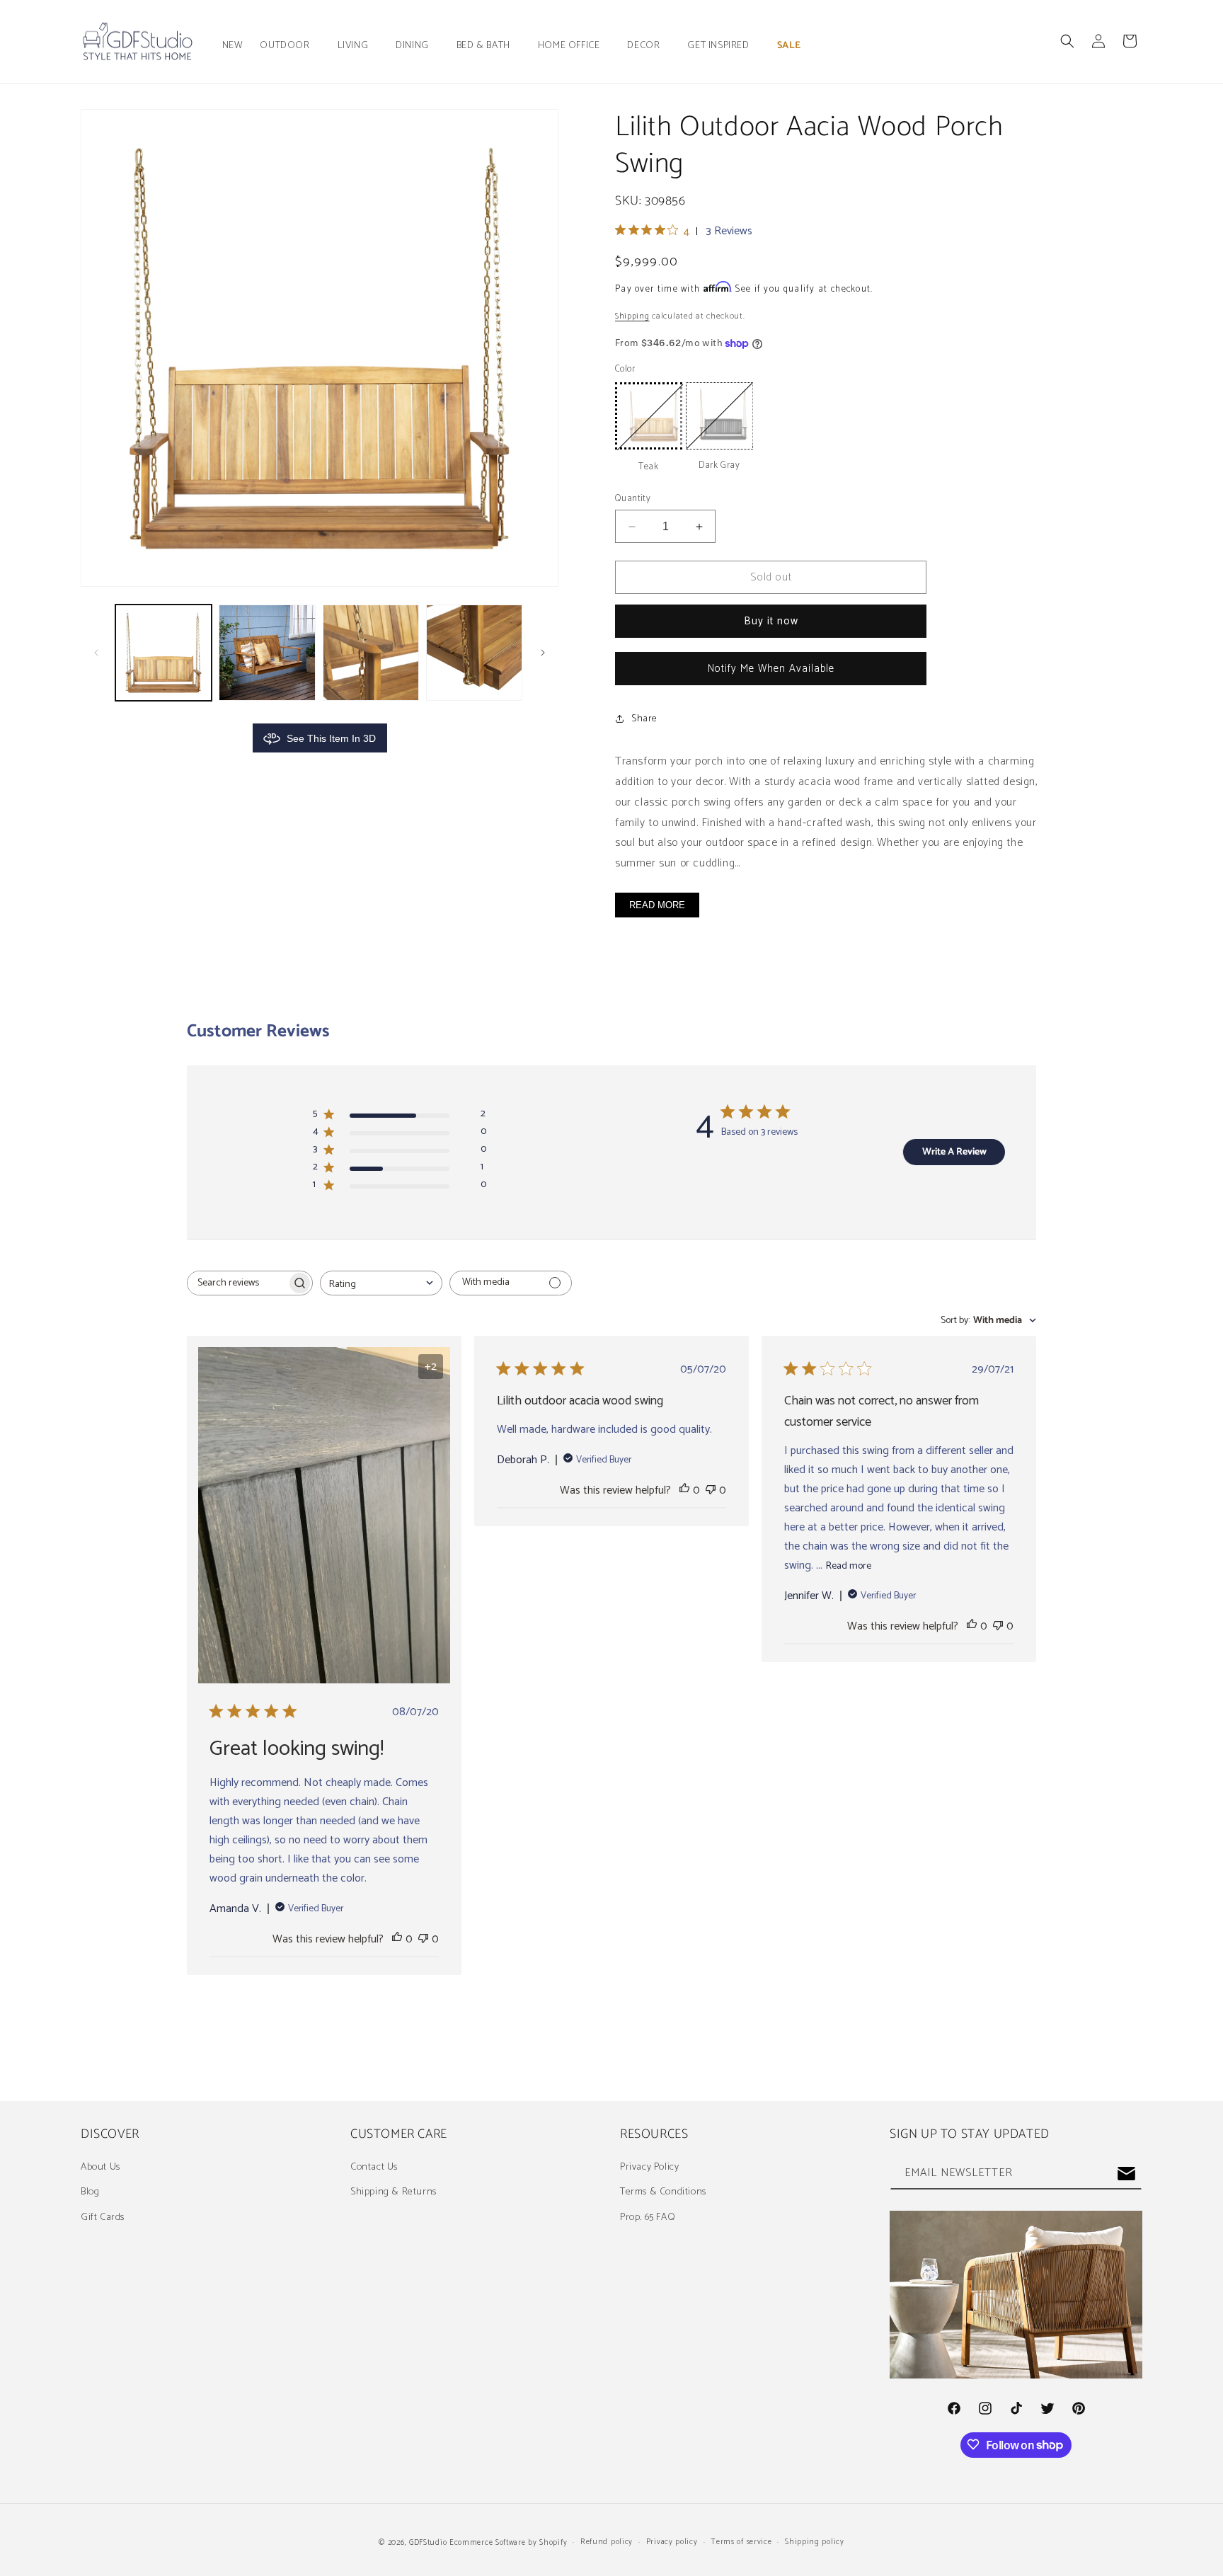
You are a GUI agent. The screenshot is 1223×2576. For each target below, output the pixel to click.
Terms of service (741, 2543)
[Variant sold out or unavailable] (649, 416)
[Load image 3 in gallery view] (371, 653)
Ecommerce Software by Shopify (508, 2543)
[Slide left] (96, 653)
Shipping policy (815, 2543)
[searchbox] (237, 1283)
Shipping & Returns (394, 2192)
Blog (90, 2192)
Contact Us (374, 2167)
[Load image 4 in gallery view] (474, 653)
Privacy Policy (649, 2167)
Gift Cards (103, 2217)
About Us (101, 2167)
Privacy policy (672, 2543)
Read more (849, 1566)
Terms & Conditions (663, 2192)
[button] (290, 46)
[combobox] (381, 1283)
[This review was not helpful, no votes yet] (423, 1939)
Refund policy (607, 2543)
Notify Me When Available (771, 669)
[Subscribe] (1126, 2174)
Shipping (632, 316)
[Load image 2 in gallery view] (267, 653)
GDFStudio (428, 2543)
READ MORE (657, 905)
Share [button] (644, 719)
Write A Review (954, 1152)
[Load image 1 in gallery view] (163, 653)
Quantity (633, 499)
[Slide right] (543, 653)
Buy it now (771, 621)
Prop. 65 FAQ (648, 2217)
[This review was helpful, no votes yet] (397, 1939)
